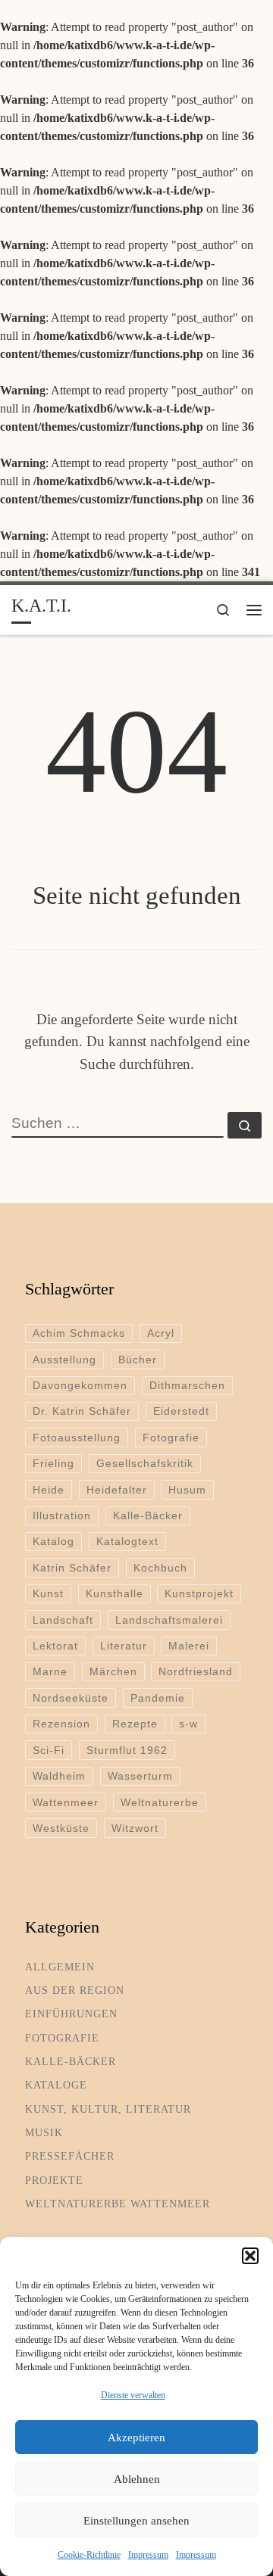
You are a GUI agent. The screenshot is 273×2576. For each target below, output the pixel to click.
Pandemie (158, 1698)
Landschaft (63, 1620)
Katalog (53, 1541)
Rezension (61, 1724)
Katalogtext (127, 1541)
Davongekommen (80, 1385)
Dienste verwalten (133, 2395)
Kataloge (56, 2085)
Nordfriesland (196, 1671)
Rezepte (135, 1724)
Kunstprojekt (199, 1593)
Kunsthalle (115, 1593)
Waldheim (59, 1776)
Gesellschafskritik (145, 1463)
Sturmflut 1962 (127, 1750)
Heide (49, 1490)
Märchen (113, 1671)
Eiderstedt (181, 1411)
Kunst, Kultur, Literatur (108, 2109)
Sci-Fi (49, 1750)
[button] (250, 2256)
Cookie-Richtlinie (89, 2555)
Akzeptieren (136, 2437)
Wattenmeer (66, 1802)
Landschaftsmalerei (169, 1620)
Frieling (53, 1463)
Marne (50, 1671)
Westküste (61, 1828)
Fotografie (171, 1438)
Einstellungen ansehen (136, 2521)
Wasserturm (140, 1776)
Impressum (148, 2555)
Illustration (62, 1515)
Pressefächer (70, 2156)
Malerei (189, 1646)
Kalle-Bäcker (148, 1515)
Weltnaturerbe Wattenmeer (118, 2204)
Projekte (54, 2180)
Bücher (138, 1360)
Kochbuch (160, 1568)
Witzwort (135, 1828)
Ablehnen (137, 2479)
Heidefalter (117, 1490)
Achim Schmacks (79, 1333)
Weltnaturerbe (160, 1802)
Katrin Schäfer (72, 1568)
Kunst (48, 1593)
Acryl (161, 1333)
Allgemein (60, 1967)
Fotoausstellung (77, 1438)
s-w (188, 1724)
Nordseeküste (71, 1698)
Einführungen (71, 2014)
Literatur (124, 1646)
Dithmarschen (187, 1385)
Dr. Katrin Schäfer (82, 1411)
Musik (44, 2132)
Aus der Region (75, 1990)
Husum (187, 1490)
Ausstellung (64, 1360)
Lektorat (55, 1646)
